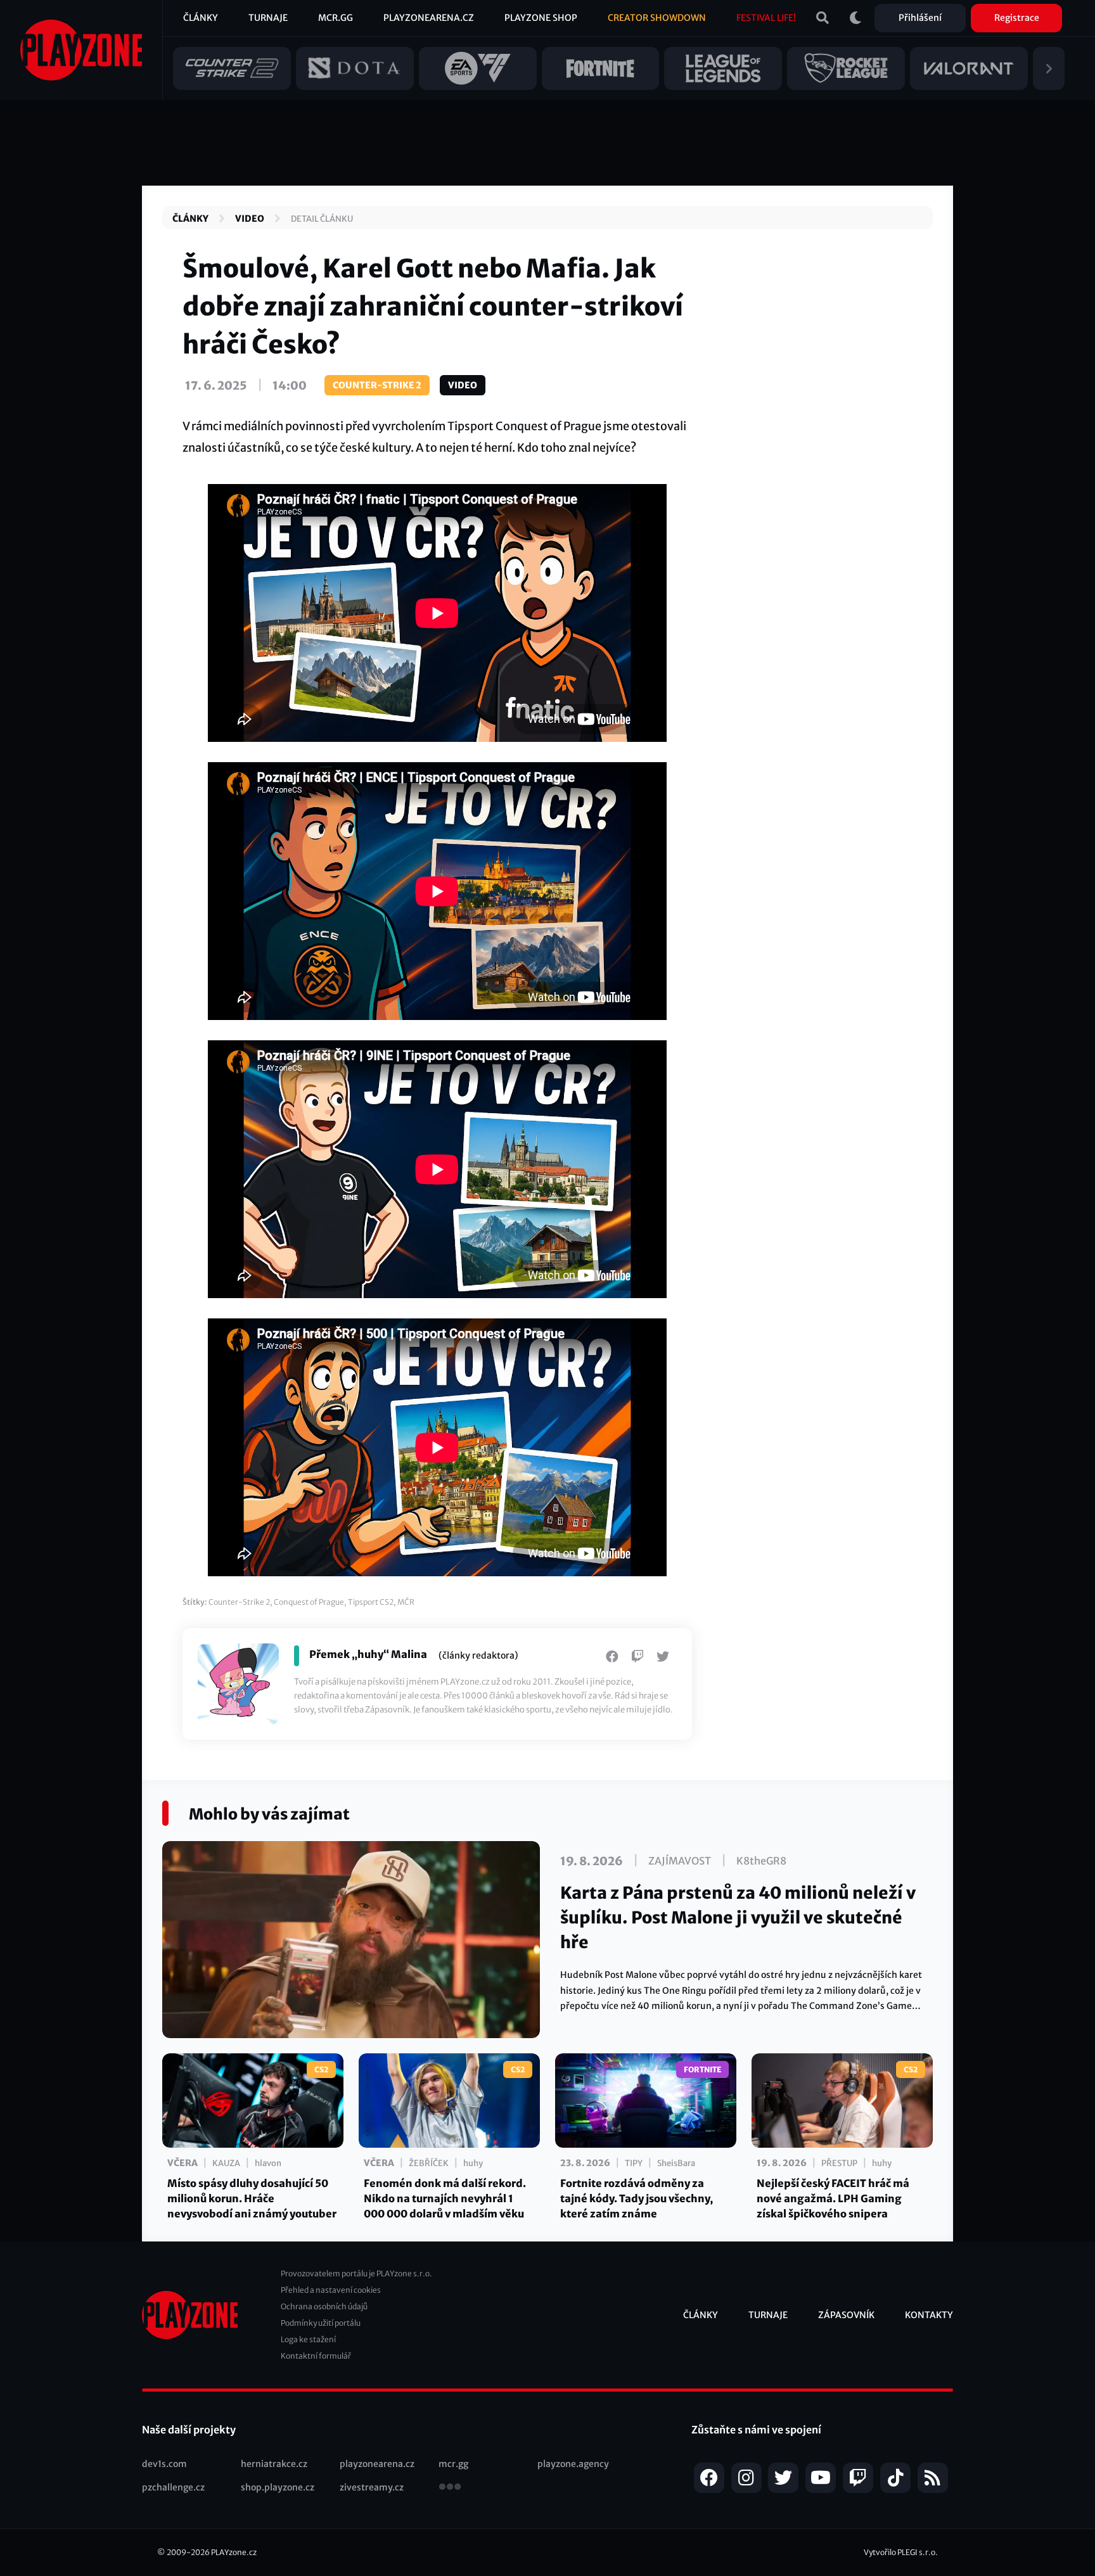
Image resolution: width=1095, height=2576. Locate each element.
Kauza (226, 2163)
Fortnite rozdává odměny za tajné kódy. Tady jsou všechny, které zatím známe (637, 2198)
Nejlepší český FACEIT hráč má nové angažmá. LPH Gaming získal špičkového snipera (833, 2198)
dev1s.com (164, 2464)
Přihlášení (920, 18)
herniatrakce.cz (274, 2464)
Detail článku (322, 219)
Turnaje (268, 18)
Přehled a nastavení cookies (331, 2290)
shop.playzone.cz (278, 2487)
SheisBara (676, 2163)
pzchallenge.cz (173, 2487)
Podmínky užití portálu (321, 2323)
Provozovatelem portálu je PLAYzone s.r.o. (356, 2273)
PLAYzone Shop (541, 18)
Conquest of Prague (309, 1602)
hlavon (268, 2163)
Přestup (839, 2163)
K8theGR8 (761, 1861)
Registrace (1017, 18)
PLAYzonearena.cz (429, 18)
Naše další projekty (189, 2430)
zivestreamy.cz (372, 2487)
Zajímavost (680, 1861)
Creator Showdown (657, 18)
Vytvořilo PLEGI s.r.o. (901, 2552)
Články (201, 18)
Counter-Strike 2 (377, 385)
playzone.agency (573, 2464)
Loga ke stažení (308, 2339)
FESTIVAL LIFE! (766, 18)
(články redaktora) (478, 1655)
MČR (406, 1602)
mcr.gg (453, 2464)
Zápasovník (846, 2315)
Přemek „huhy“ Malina (368, 1654)
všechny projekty (450, 2488)
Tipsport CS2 (371, 1602)
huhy (473, 2163)
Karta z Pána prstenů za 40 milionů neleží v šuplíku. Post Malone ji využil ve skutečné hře (738, 1917)
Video (250, 219)
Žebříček (429, 2163)
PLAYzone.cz (234, 2552)
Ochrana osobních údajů (324, 2306)
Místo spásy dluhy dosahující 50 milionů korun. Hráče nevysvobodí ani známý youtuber (252, 2198)
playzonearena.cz (377, 2464)
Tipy (634, 2163)
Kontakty (929, 2315)
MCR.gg (336, 18)
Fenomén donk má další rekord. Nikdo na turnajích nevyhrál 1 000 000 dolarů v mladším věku (445, 2198)
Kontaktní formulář (316, 2356)
